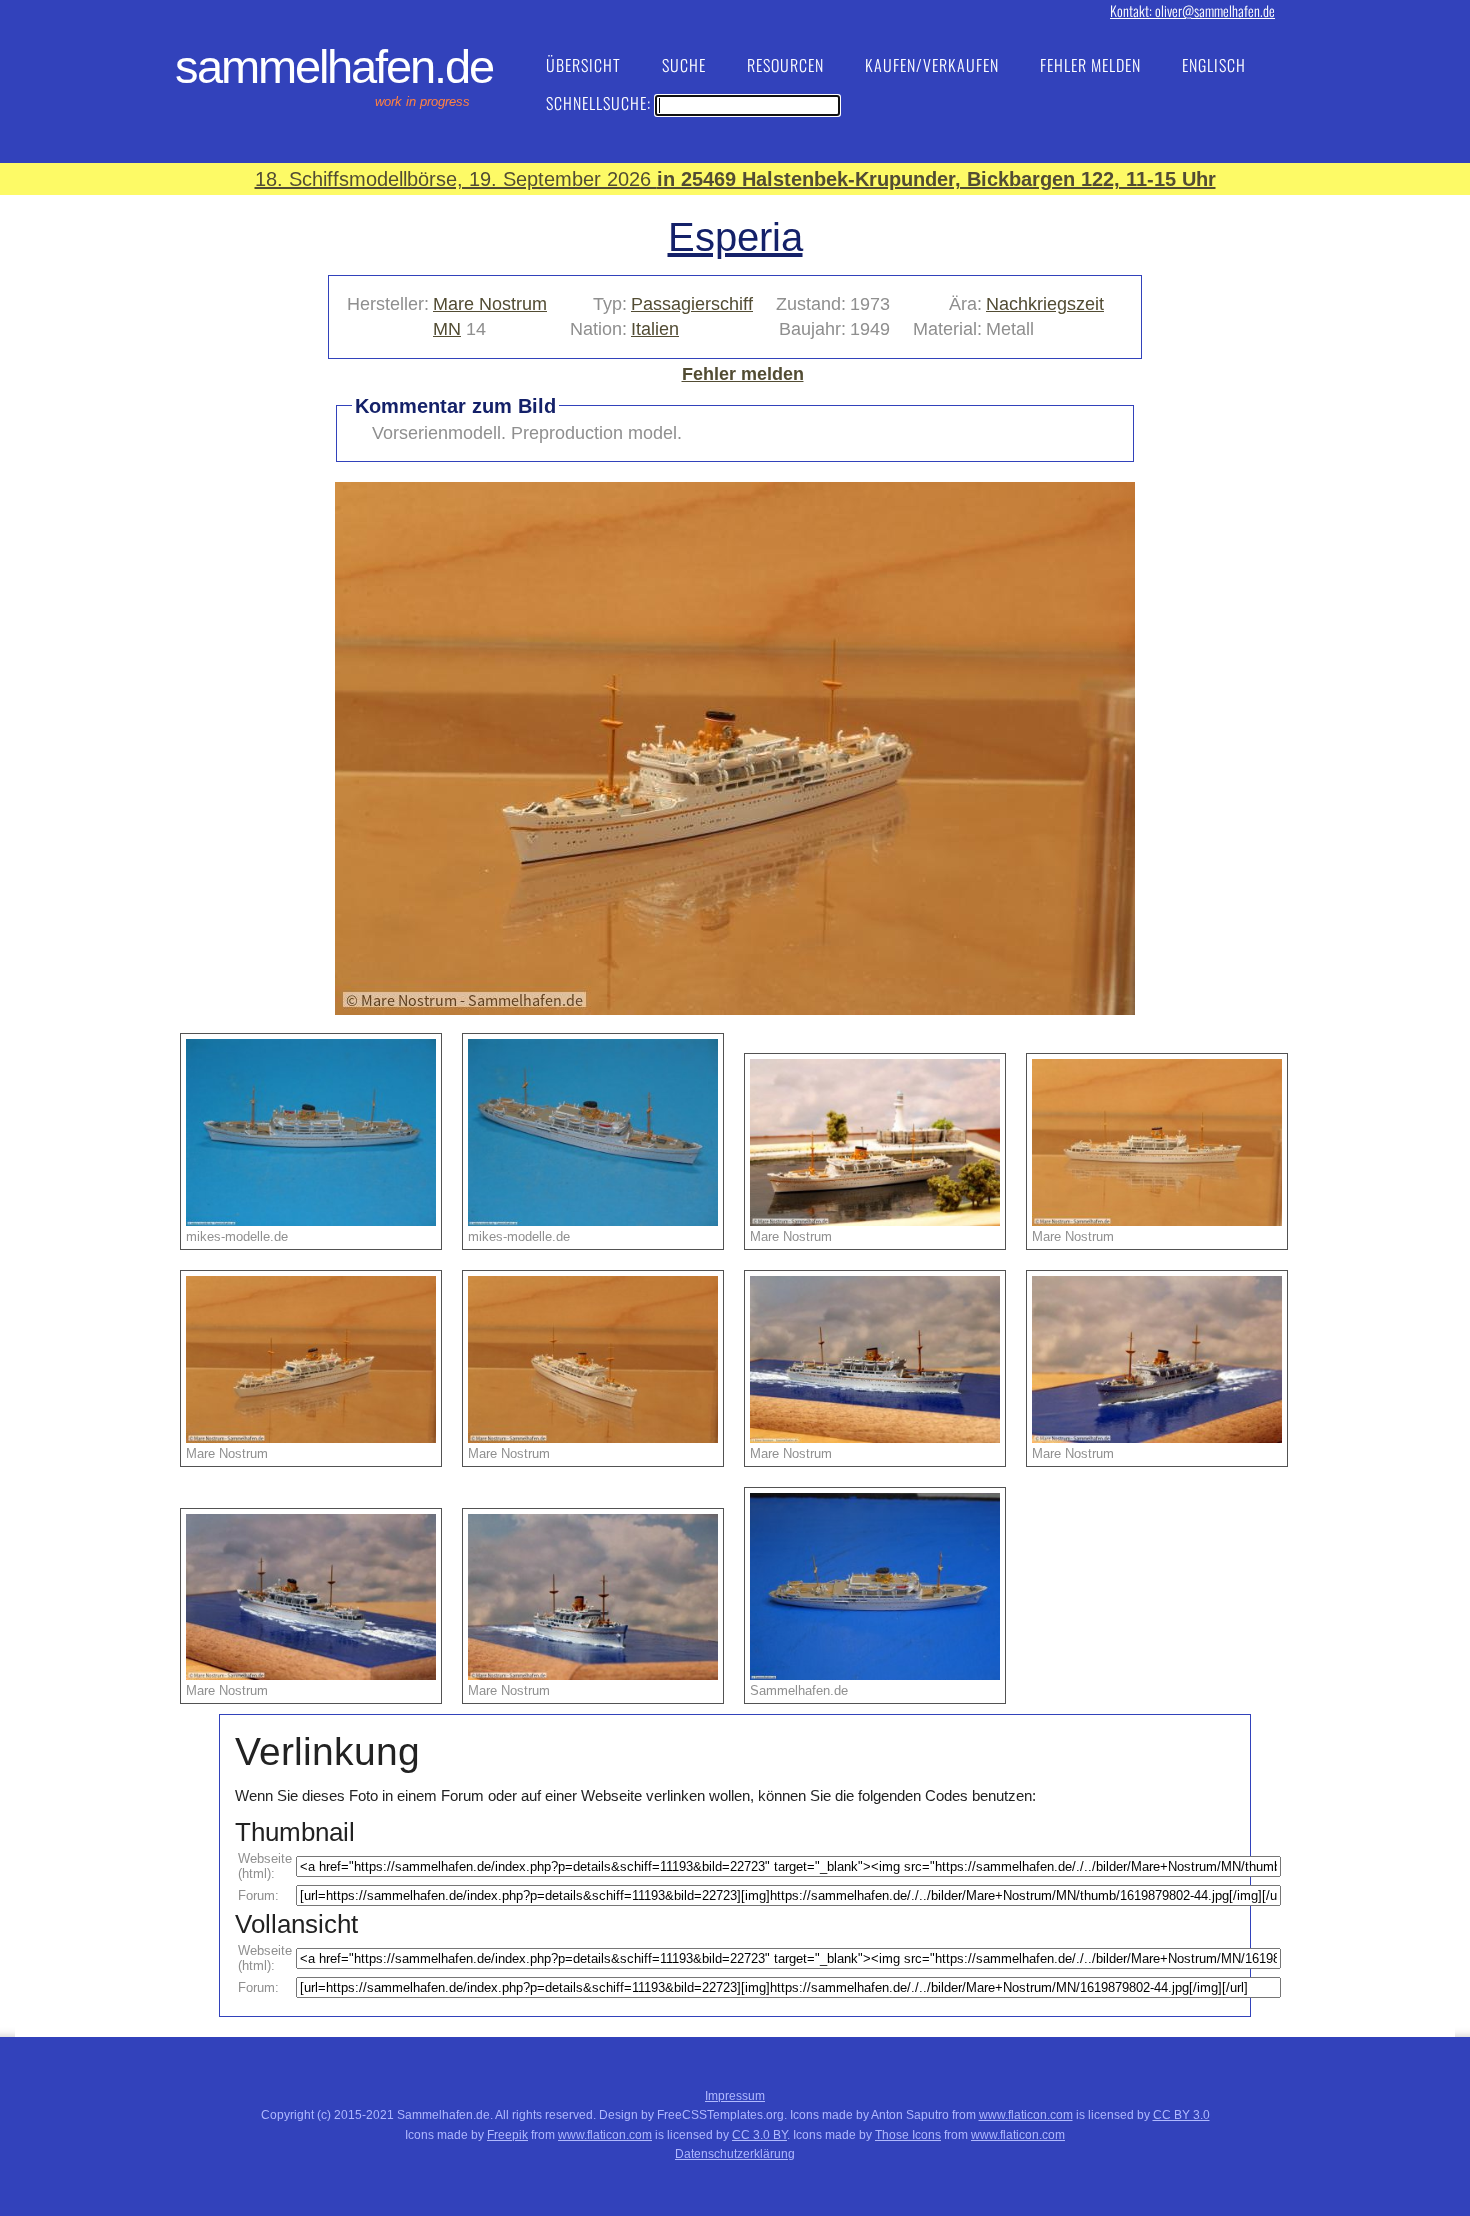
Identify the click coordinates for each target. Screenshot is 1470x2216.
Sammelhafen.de (334, 67)
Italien (655, 329)
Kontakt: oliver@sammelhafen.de (1192, 10)
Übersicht (583, 65)
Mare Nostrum (490, 304)
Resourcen (785, 65)
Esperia (735, 237)
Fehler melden (1090, 65)
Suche (684, 65)
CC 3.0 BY (759, 2135)
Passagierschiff (692, 304)
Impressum (735, 2096)
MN (447, 329)
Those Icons (908, 2135)
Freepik (507, 2135)
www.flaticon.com (1026, 2115)
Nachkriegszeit (1045, 304)
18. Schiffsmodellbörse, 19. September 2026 (735, 179)
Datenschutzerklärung (735, 2154)
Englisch (1214, 65)
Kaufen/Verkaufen (932, 65)
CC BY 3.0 (1181, 2115)
